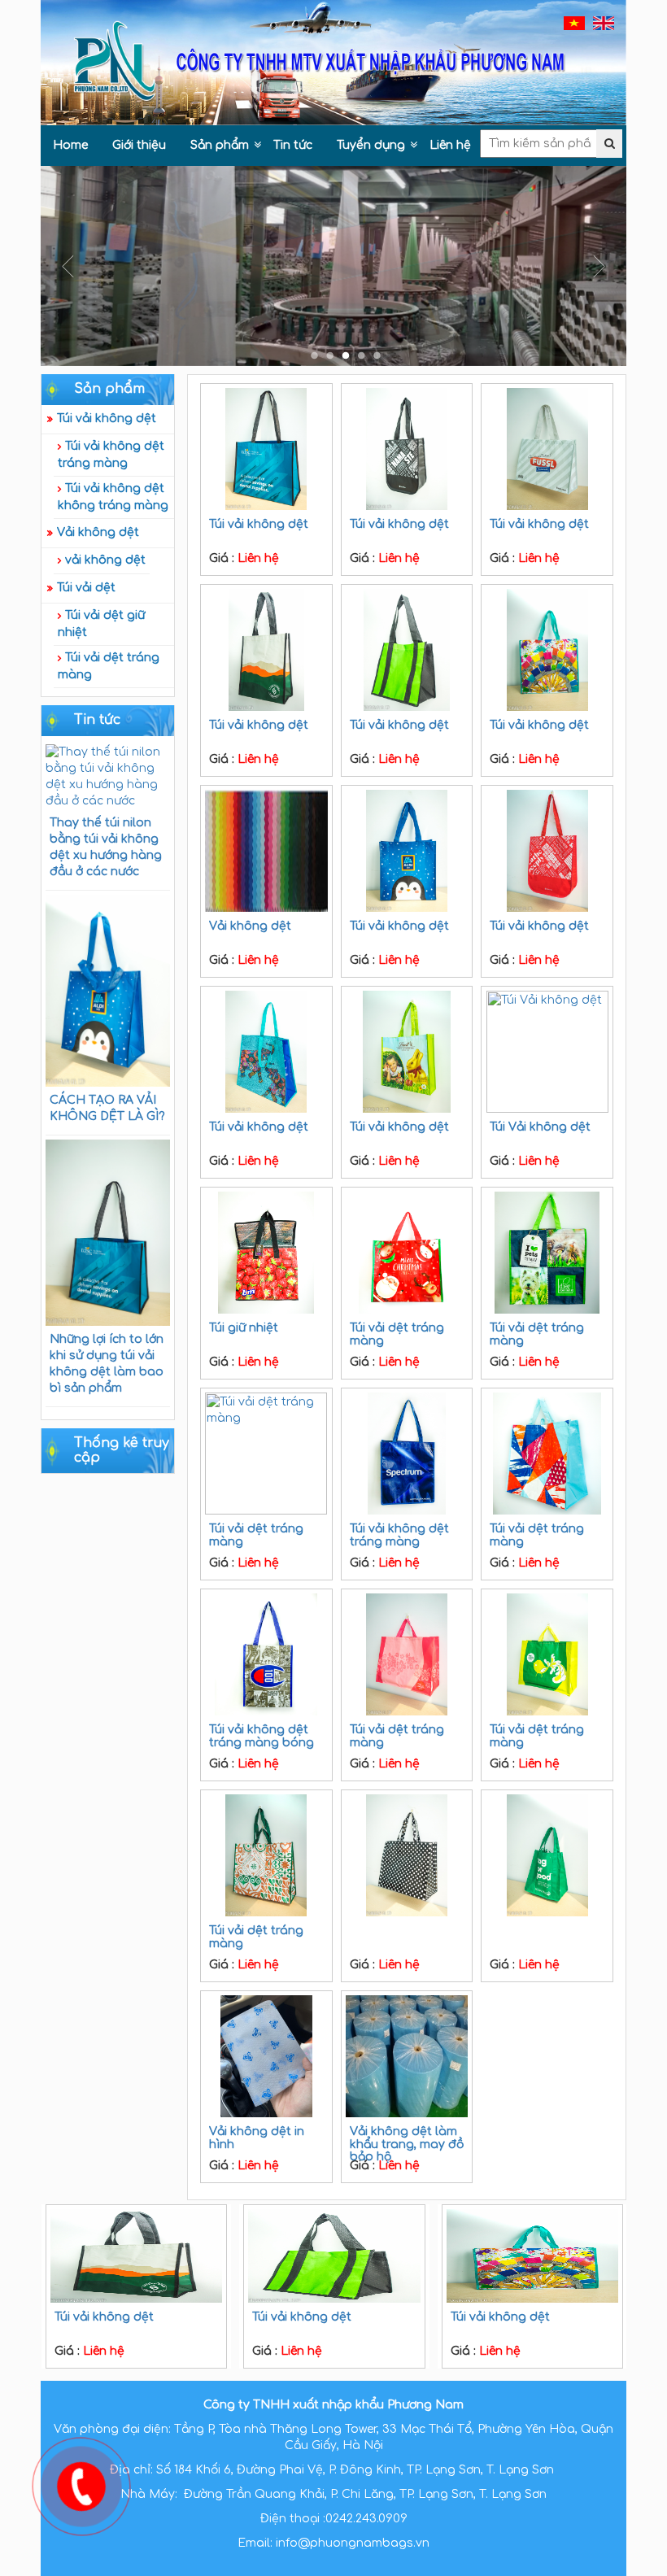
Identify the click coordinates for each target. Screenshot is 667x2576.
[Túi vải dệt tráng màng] (407, 1253)
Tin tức (293, 145)
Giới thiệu (139, 145)
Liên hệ (450, 145)
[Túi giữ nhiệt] (266, 1253)
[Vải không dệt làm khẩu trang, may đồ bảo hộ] (407, 2056)
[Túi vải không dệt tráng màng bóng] (266, 1654)
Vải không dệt (98, 532)
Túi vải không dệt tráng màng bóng (262, 1736)
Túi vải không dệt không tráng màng (113, 497)
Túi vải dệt (86, 588)
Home (70, 145)
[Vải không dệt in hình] (266, 2056)
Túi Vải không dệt (540, 1127)
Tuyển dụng (371, 145)
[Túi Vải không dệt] (547, 1052)
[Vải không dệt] (266, 851)
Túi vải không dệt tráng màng (111, 455)
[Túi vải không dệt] (266, 449)
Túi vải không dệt (107, 418)
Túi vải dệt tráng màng (109, 666)
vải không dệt (105, 560)
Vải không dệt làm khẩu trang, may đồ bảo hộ (407, 2144)
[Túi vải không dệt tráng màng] (407, 1454)
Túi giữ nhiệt (244, 1328)
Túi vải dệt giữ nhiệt (101, 624)
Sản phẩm (220, 145)
